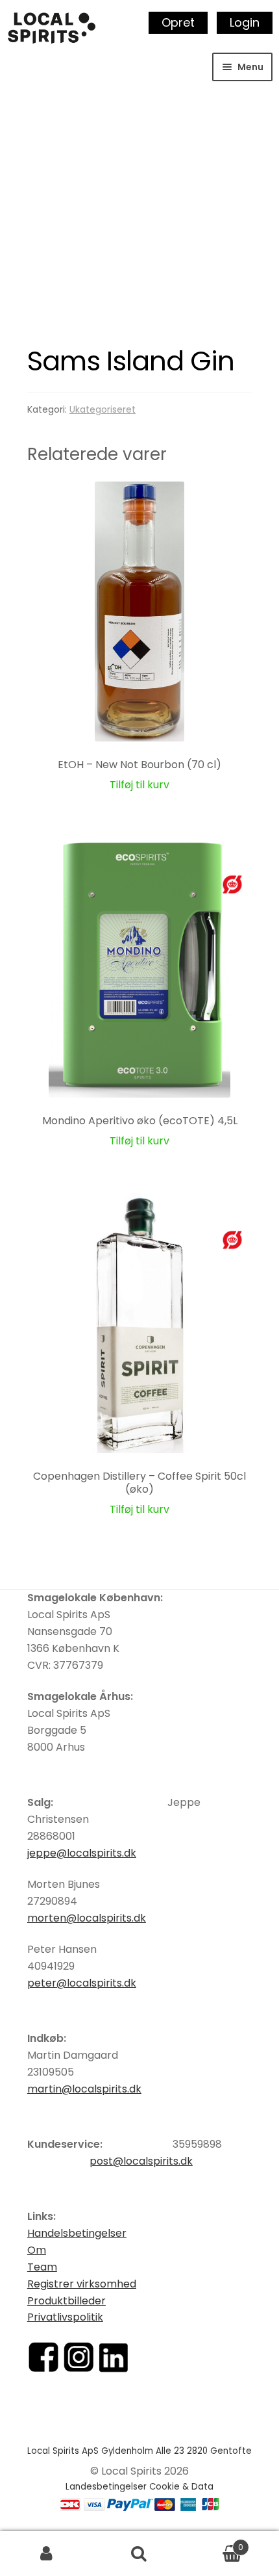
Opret (178, 22)
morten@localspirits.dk (87, 1918)
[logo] (52, 28)
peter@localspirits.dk (82, 1983)
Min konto (46, 2554)
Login (245, 22)
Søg (139, 2554)
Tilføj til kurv (139, 785)
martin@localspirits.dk (84, 2089)
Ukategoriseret (103, 409)
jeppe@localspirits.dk (82, 1853)
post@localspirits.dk (141, 2161)
